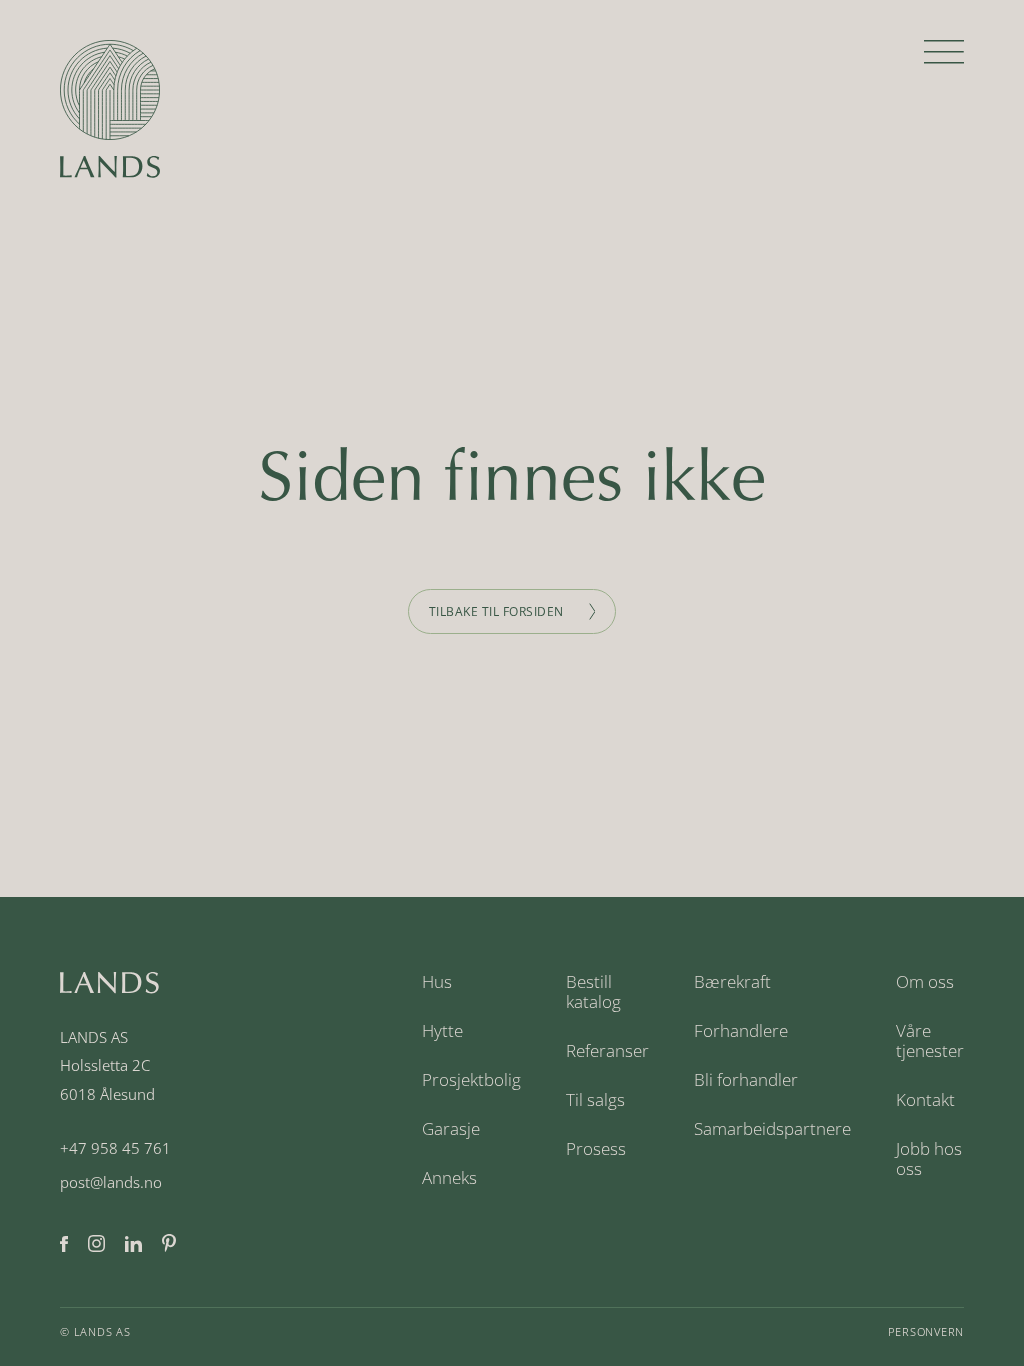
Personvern (926, 1331)
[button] (944, 60)
